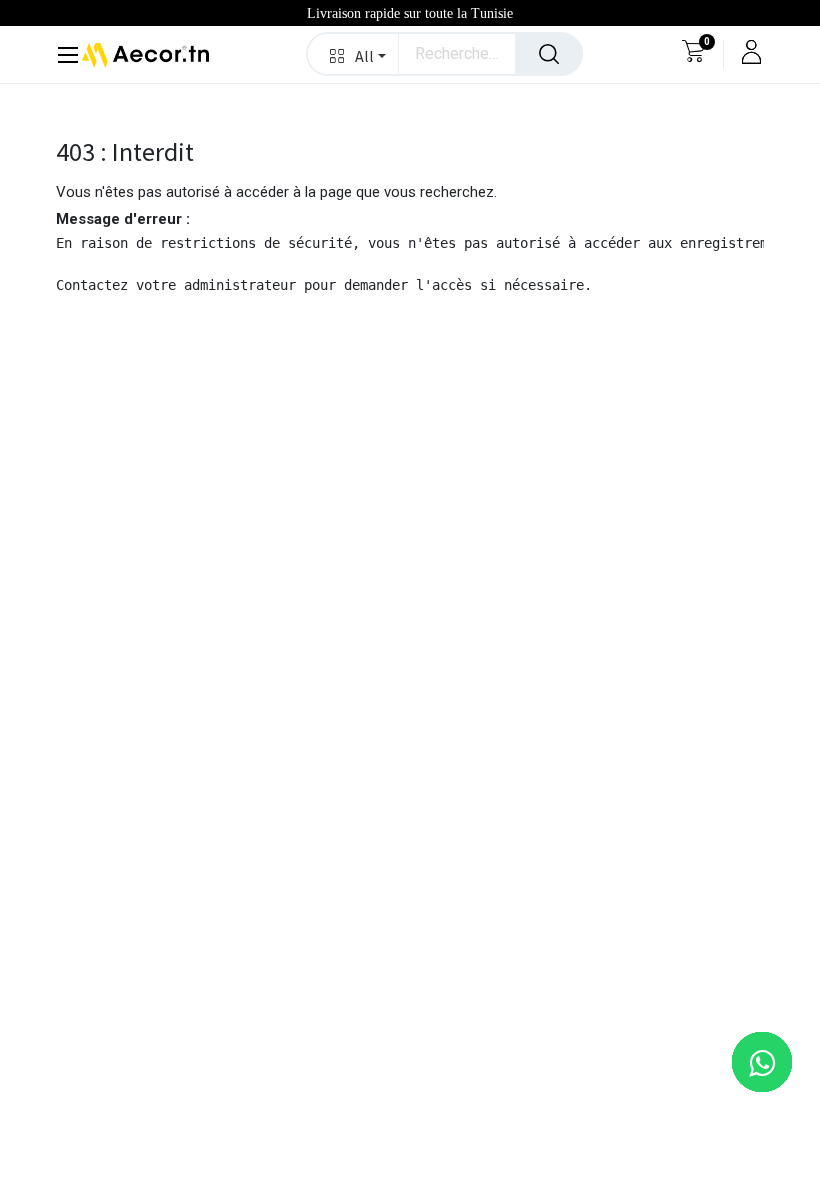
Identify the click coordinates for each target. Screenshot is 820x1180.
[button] (353, 54)
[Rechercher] (549, 54)
